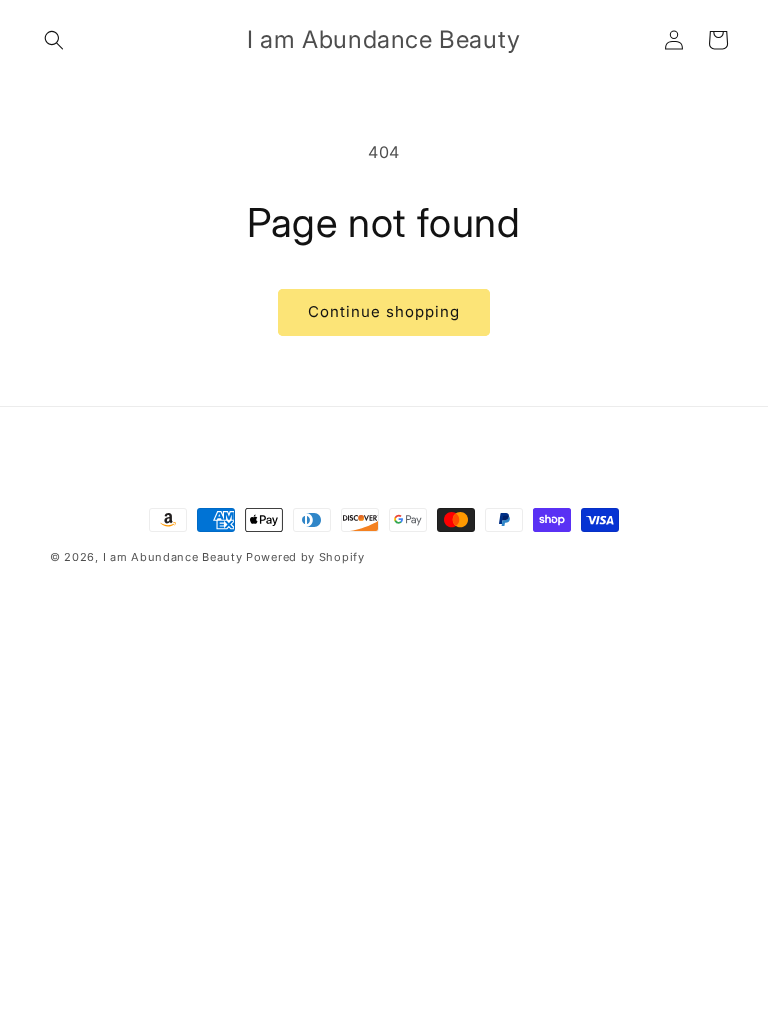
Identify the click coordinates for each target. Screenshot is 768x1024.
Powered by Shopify (305, 557)
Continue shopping (384, 311)
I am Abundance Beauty (173, 557)
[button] (54, 40)
